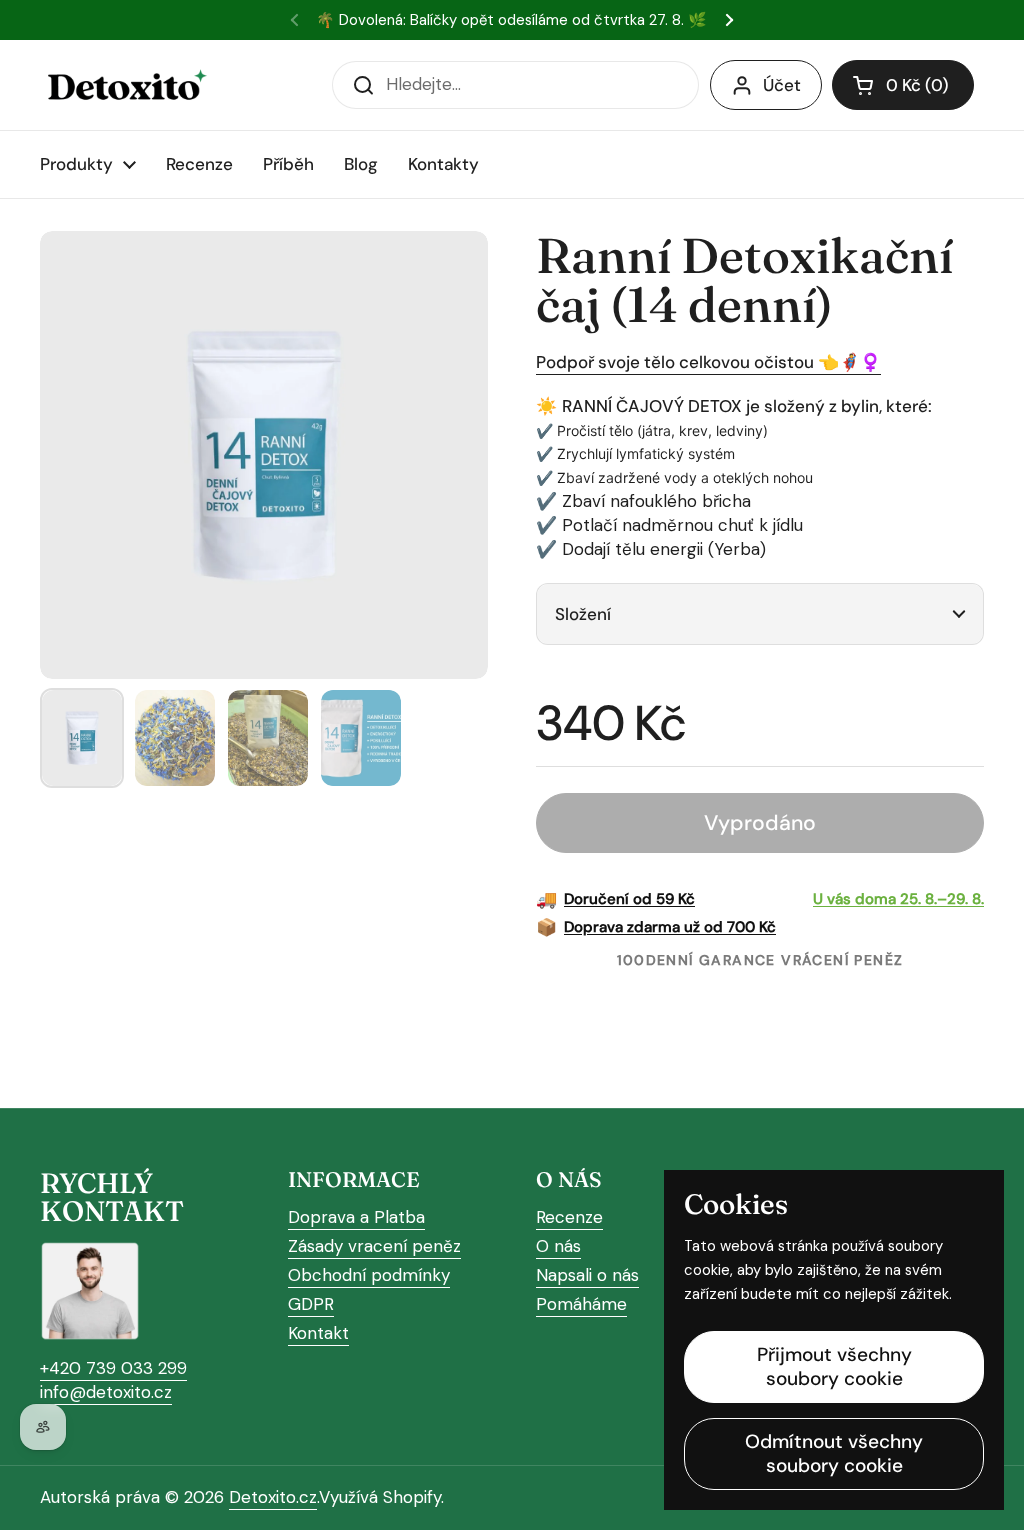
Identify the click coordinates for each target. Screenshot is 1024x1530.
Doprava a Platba (356, 1217)
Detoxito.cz (273, 1497)
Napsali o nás (587, 1275)
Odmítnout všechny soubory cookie (834, 1453)
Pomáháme (581, 1304)
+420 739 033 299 (113, 1368)
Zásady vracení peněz (374, 1246)
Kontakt (318, 1333)
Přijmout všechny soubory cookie (834, 1366)
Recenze (569, 1217)
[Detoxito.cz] (125, 85)
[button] (903, 85)
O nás (558, 1246)
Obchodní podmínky (369, 1275)
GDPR (311, 1304)
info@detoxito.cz (106, 1392)
